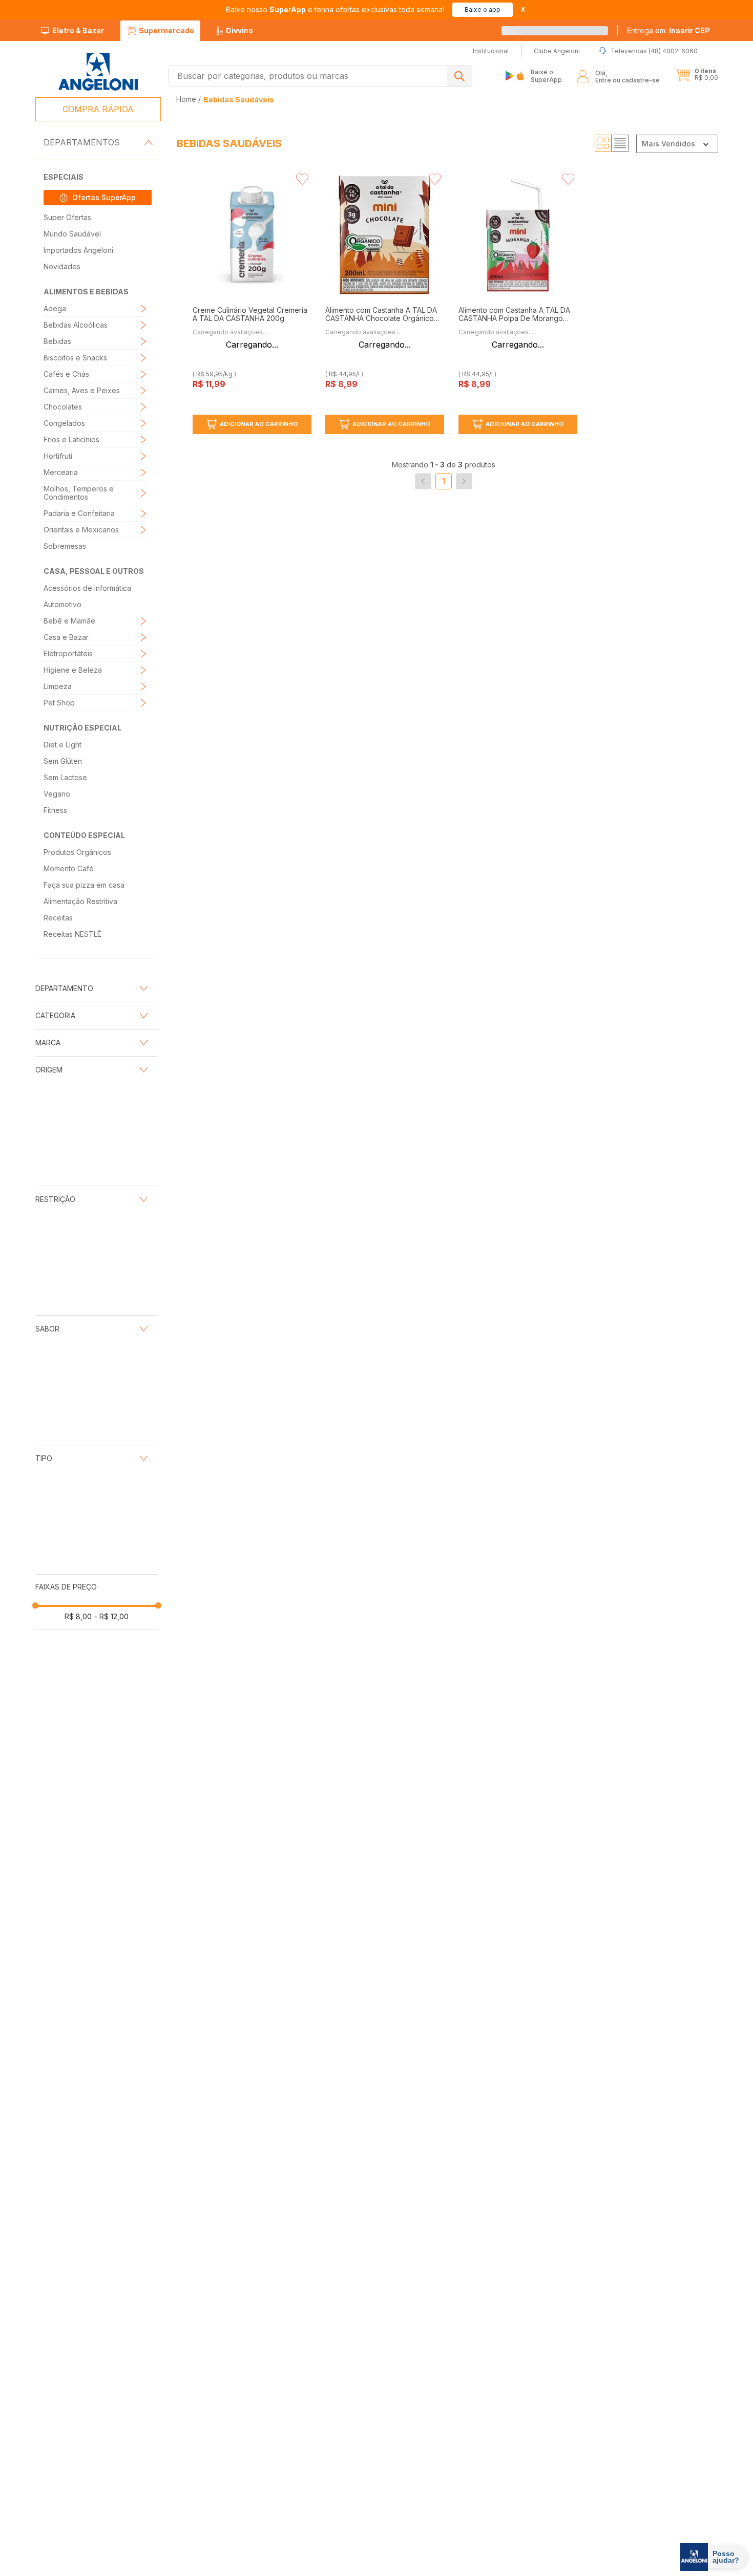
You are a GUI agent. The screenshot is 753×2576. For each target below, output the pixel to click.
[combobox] (320, 76)
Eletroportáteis (68, 653)
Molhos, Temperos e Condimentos (79, 493)
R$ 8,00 (78, 1616)
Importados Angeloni (78, 250)
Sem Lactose (65, 777)
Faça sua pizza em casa (84, 885)
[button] (668, 31)
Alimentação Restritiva (80, 901)
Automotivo (62, 604)
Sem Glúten (63, 761)
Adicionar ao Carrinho (259, 424)
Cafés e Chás (66, 374)
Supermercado (166, 30)
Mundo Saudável (72, 234)
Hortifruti (58, 456)
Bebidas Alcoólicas (76, 325)
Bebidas (57, 341)
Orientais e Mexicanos (81, 530)
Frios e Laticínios (71, 439)
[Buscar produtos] (459, 76)
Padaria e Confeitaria (79, 513)
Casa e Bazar (66, 637)
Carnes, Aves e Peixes (82, 390)
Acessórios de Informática (87, 588)
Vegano (57, 794)
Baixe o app (483, 9)
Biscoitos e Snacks (75, 358)
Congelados (64, 423)
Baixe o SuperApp (546, 76)
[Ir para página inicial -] (98, 72)
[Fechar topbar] (523, 9)
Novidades (62, 266)
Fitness (55, 810)
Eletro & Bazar (78, 30)
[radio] (603, 143)
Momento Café (69, 868)
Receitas (58, 918)
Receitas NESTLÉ (72, 934)
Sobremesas (65, 546)
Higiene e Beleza (73, 670)
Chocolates (63, 407)
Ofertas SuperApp (104, 197)
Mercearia (61, 472)
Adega (55, 308)
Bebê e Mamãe (69, 621)
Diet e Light (62, 745)
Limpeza (58, 686)
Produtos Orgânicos (77, 852)
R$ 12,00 (111, 1616)
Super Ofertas (67, 217)
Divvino (239, 30)
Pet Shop (59, 703)
